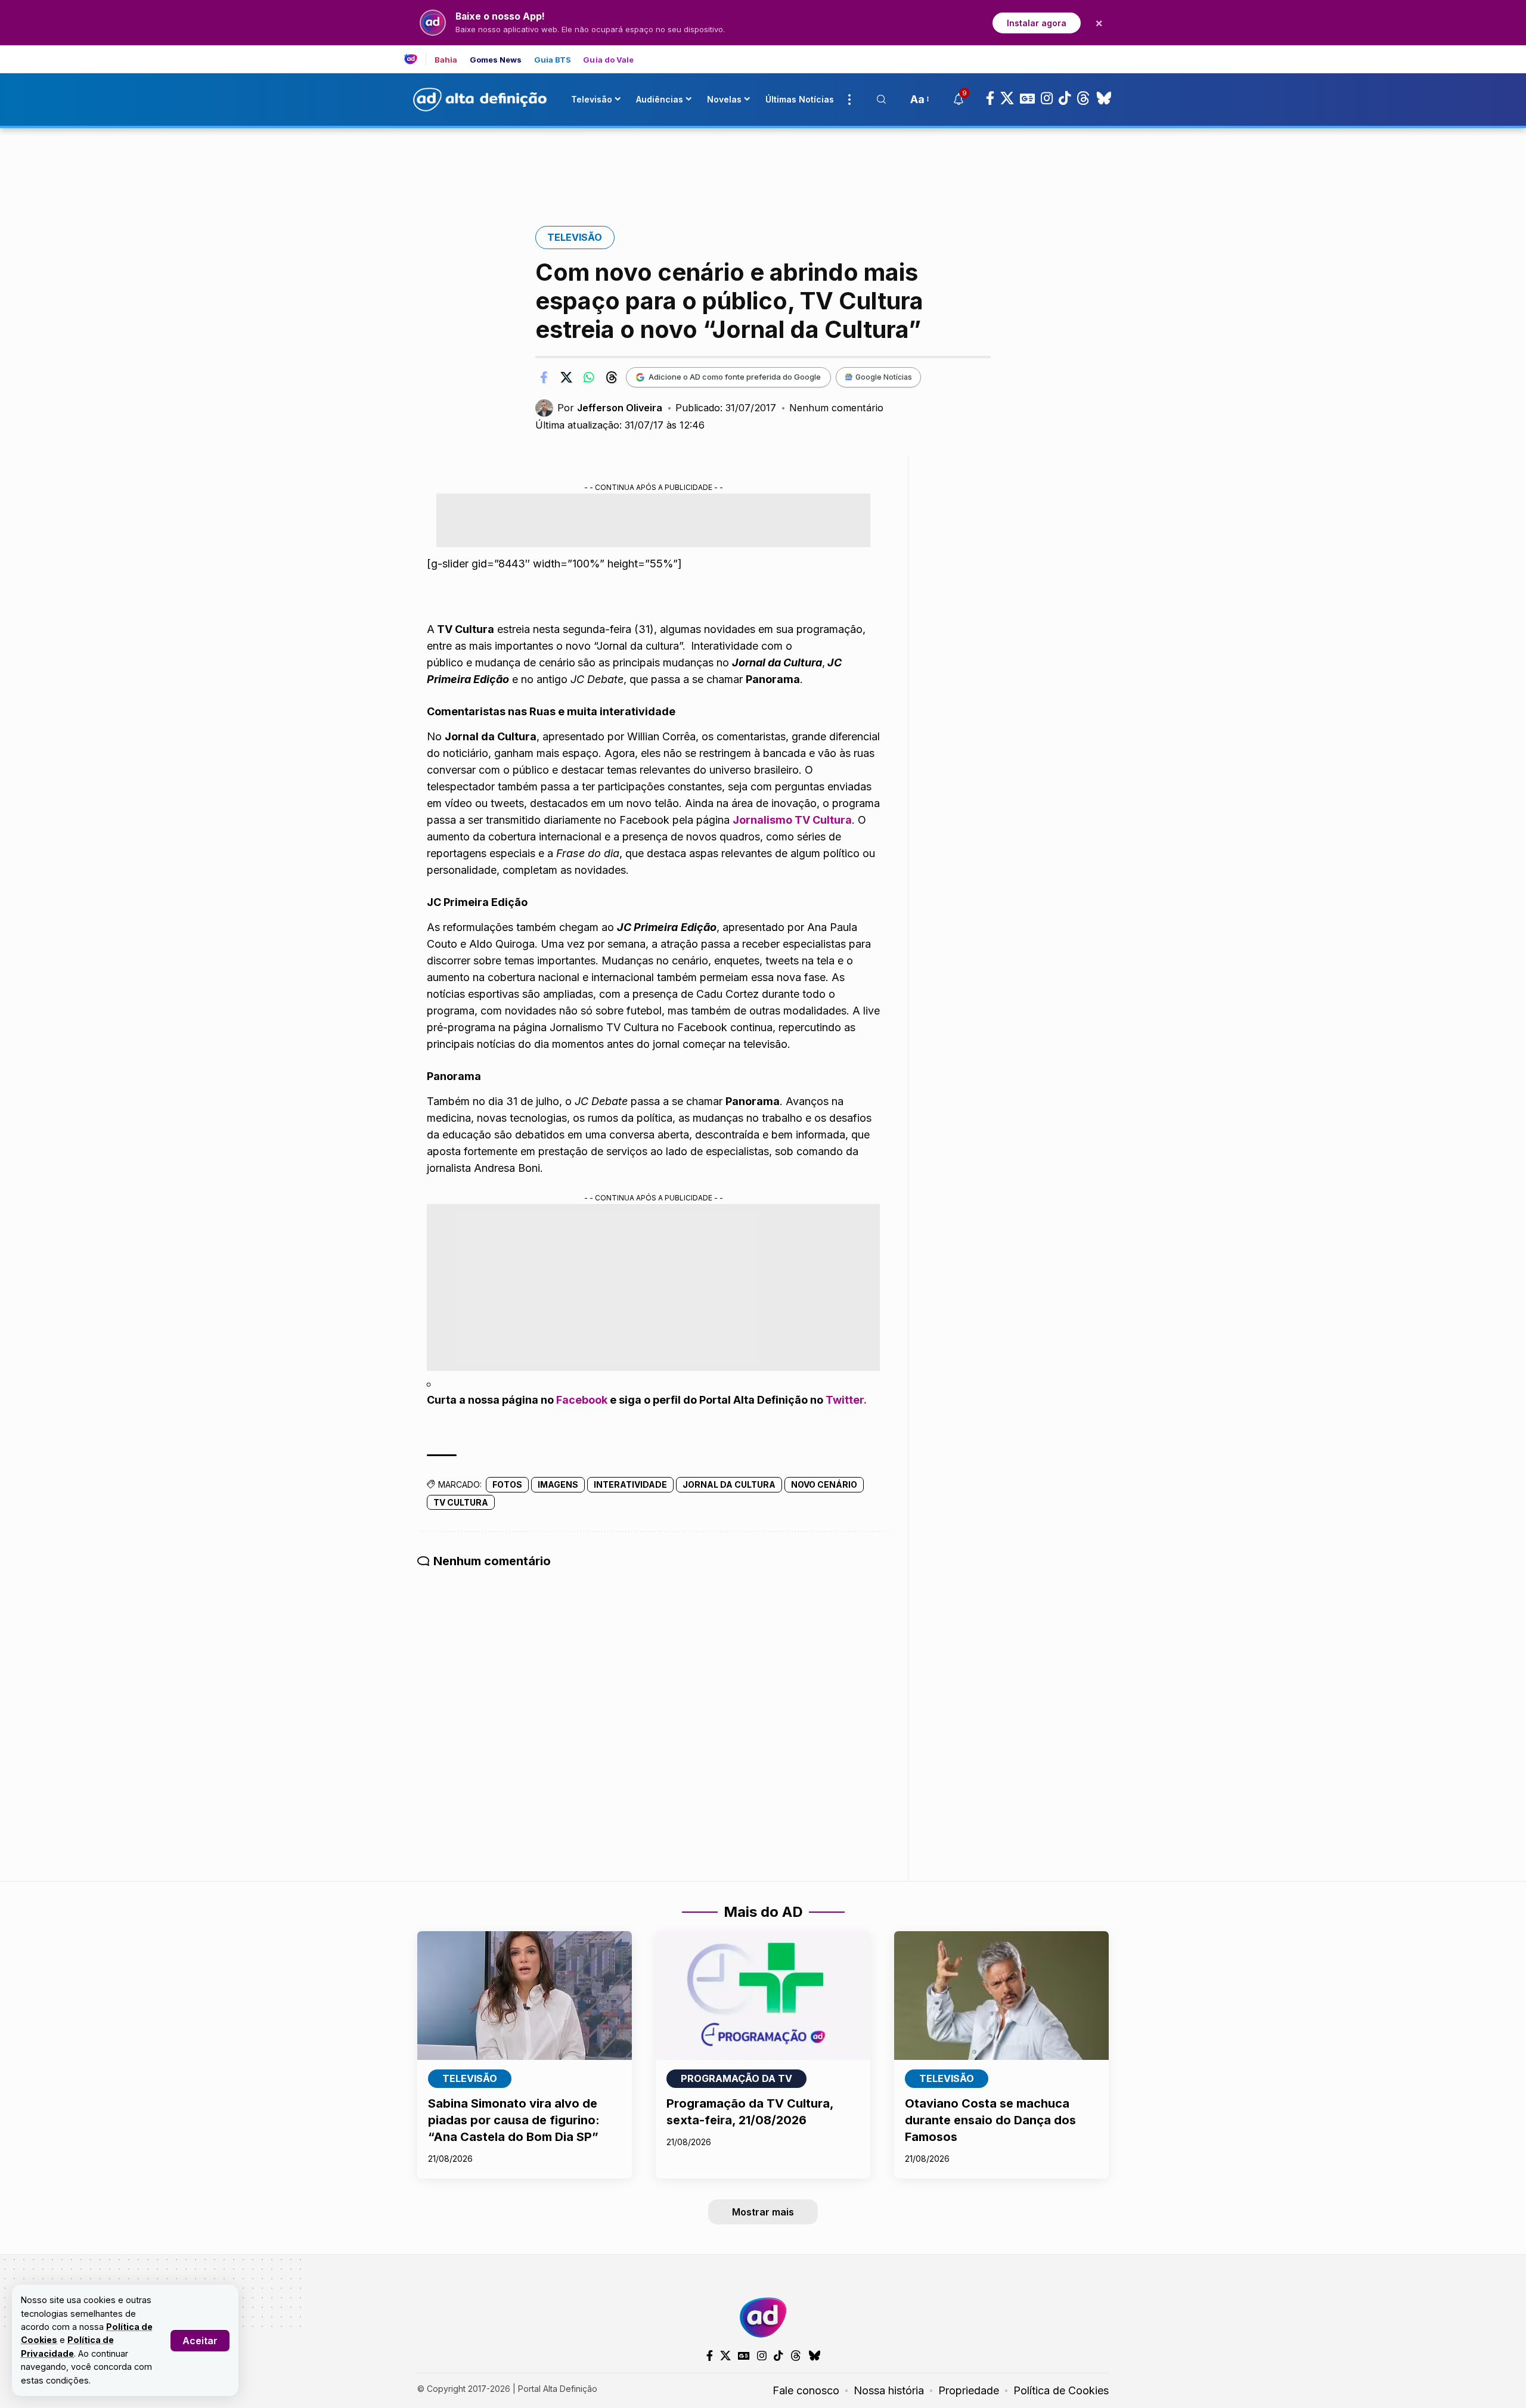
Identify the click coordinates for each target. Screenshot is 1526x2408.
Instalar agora (1037, 23)
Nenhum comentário (836, 408)
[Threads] (1083, 98)
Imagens (558, 1484)
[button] (200, 2341)
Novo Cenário (824, 1484)
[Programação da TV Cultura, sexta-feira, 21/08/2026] (763, 1996)
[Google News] (1027, 98)
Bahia (446, 60)
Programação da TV (736, 2078)
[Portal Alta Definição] (763, 2317)
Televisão (575, 237)
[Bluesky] (1104, 98)
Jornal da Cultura (729, 1484)
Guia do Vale (608, 60)
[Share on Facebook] (544, 377)
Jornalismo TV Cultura (792, 820)
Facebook (582, 1400)
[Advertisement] (763, 169)
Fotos (507, 1484)
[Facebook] (990, 98)
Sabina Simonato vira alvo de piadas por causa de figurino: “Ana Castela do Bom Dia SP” (514, 2120)
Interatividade (630, 1484)
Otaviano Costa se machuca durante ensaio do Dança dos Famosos (990, 2120)
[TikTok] (1065, 98)
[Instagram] (1047, 98)
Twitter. (846, 1400)
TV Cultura (461, 1502)
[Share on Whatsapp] (589, 377)
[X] (1007, 98)
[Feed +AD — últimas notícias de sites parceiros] (415, 59)
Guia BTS (553, 60)
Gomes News (496, 60)
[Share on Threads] (612, 377)
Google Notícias (884, 377)
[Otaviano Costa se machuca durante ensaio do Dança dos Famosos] (1001, 1996)
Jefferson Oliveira (620, 408)
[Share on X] (566, 377)
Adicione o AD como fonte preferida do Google (735, 377)
